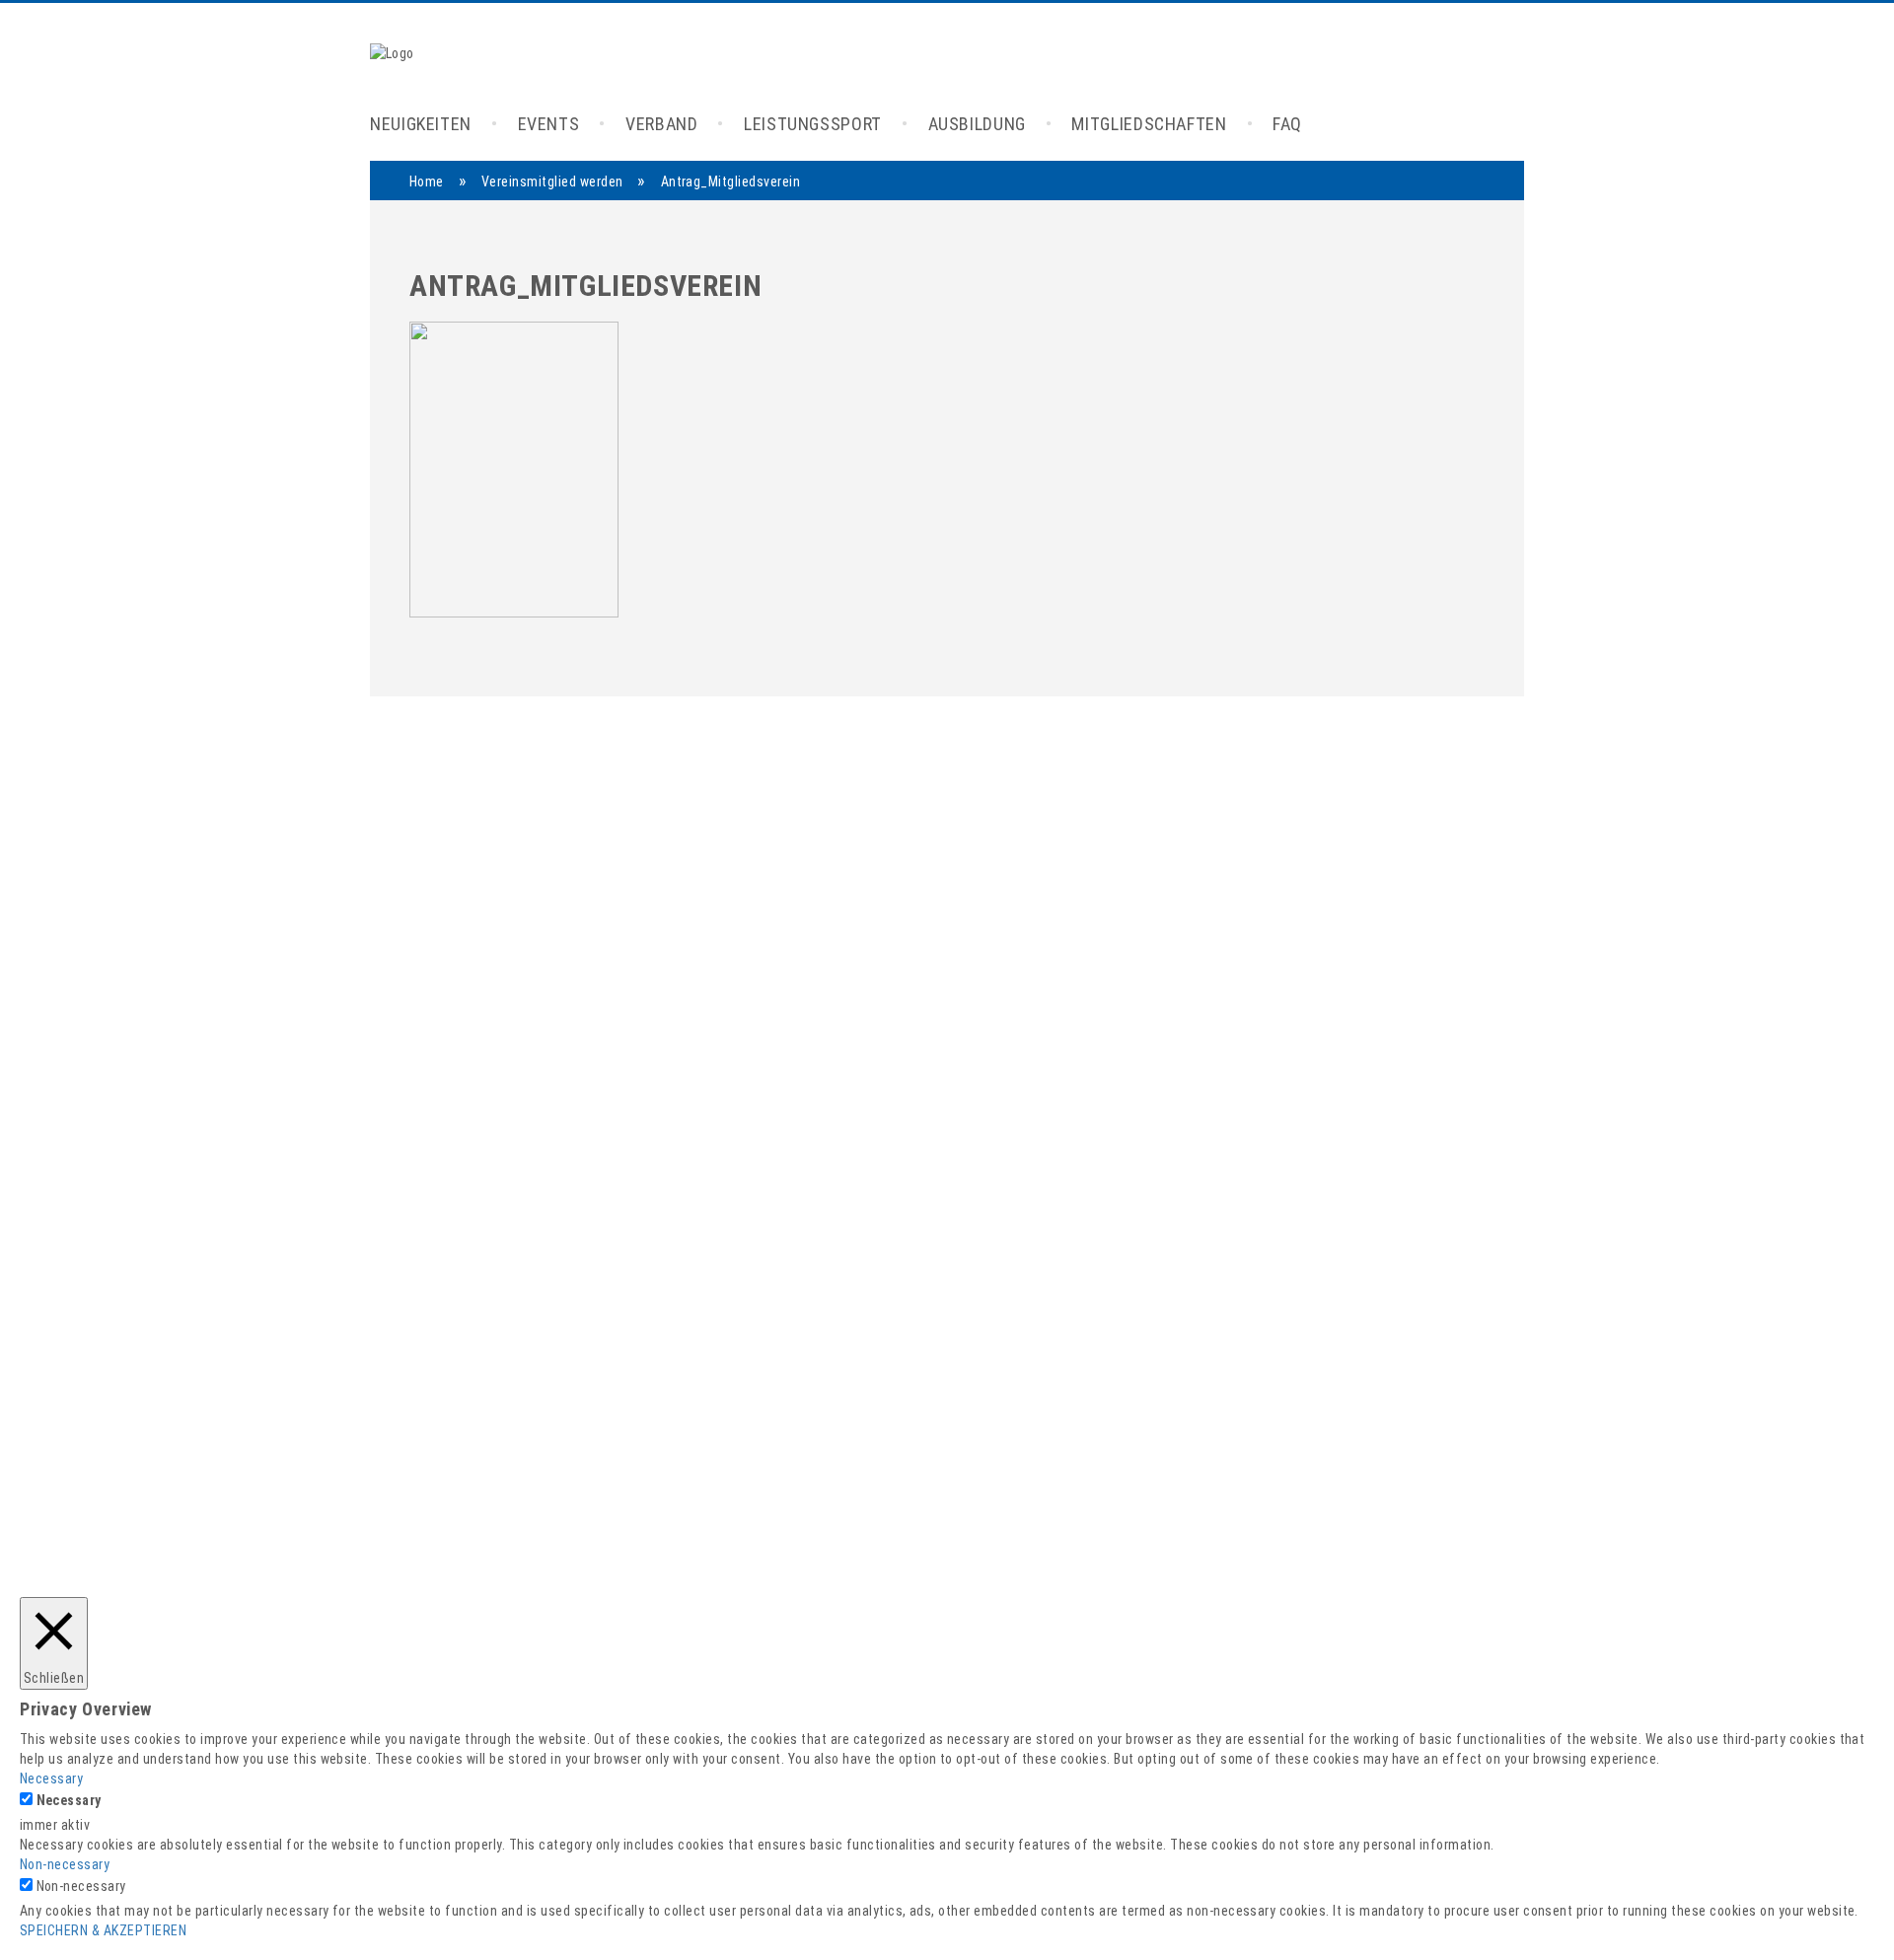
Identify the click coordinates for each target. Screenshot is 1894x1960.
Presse (1267, 1543)
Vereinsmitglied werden (552, 181)
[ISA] (604, 1203)
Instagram (1089, 1589)
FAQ (1287, 124)
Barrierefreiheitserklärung (1329, 1634)
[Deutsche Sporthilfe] (740, 1203)
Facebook (1088, 1543)
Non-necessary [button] (65, 1864)
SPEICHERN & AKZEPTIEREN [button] (103, 1930)
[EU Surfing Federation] (833, 1280)
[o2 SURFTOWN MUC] (1069, 1280)
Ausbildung (977, 124)
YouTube (1084, 1566)
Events (549, 124)
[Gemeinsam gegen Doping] (1449, 1203)
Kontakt (1270, 1566)
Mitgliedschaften (1149, 124)
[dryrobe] (457, 1203)
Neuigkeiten (421, 124)
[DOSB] (883, 1203)
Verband (661, 124)
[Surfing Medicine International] (1088, 1203)
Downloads (1278, 1611)
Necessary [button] (51, 1779)
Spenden (1272, 1589)
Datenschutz (1285, 1678)
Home (427, 181)
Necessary (69, 1800)
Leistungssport (813, 124)
